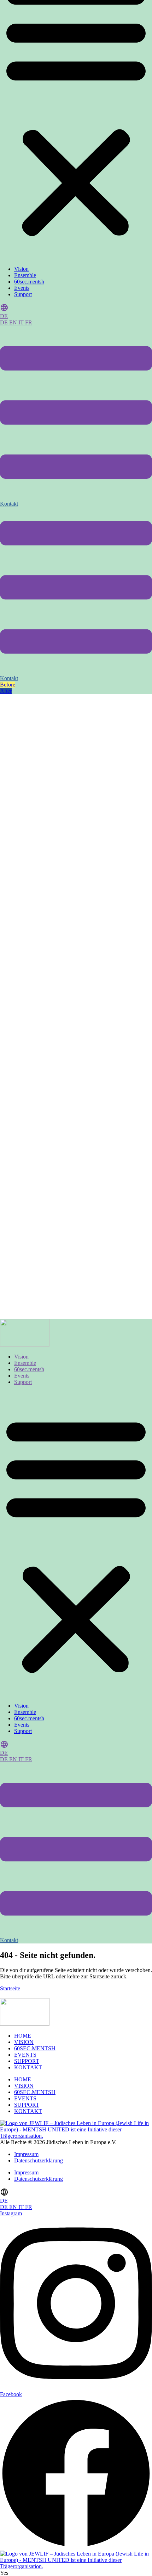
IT (22, 322)
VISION (24, 2042)
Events (22, 288)
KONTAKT (28, 2067)
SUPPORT (27, 2061)
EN (14, 322)
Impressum (26, 2154)
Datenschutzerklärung (39, 2160)
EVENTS (25, 2055)
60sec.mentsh (29, 282)
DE (4, 316)
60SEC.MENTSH (35, 2048)
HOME (23, 2036)
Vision (21, 269)
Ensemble (25, 275)
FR (29, 322)
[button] (76, 1544)
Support (23, 294)
